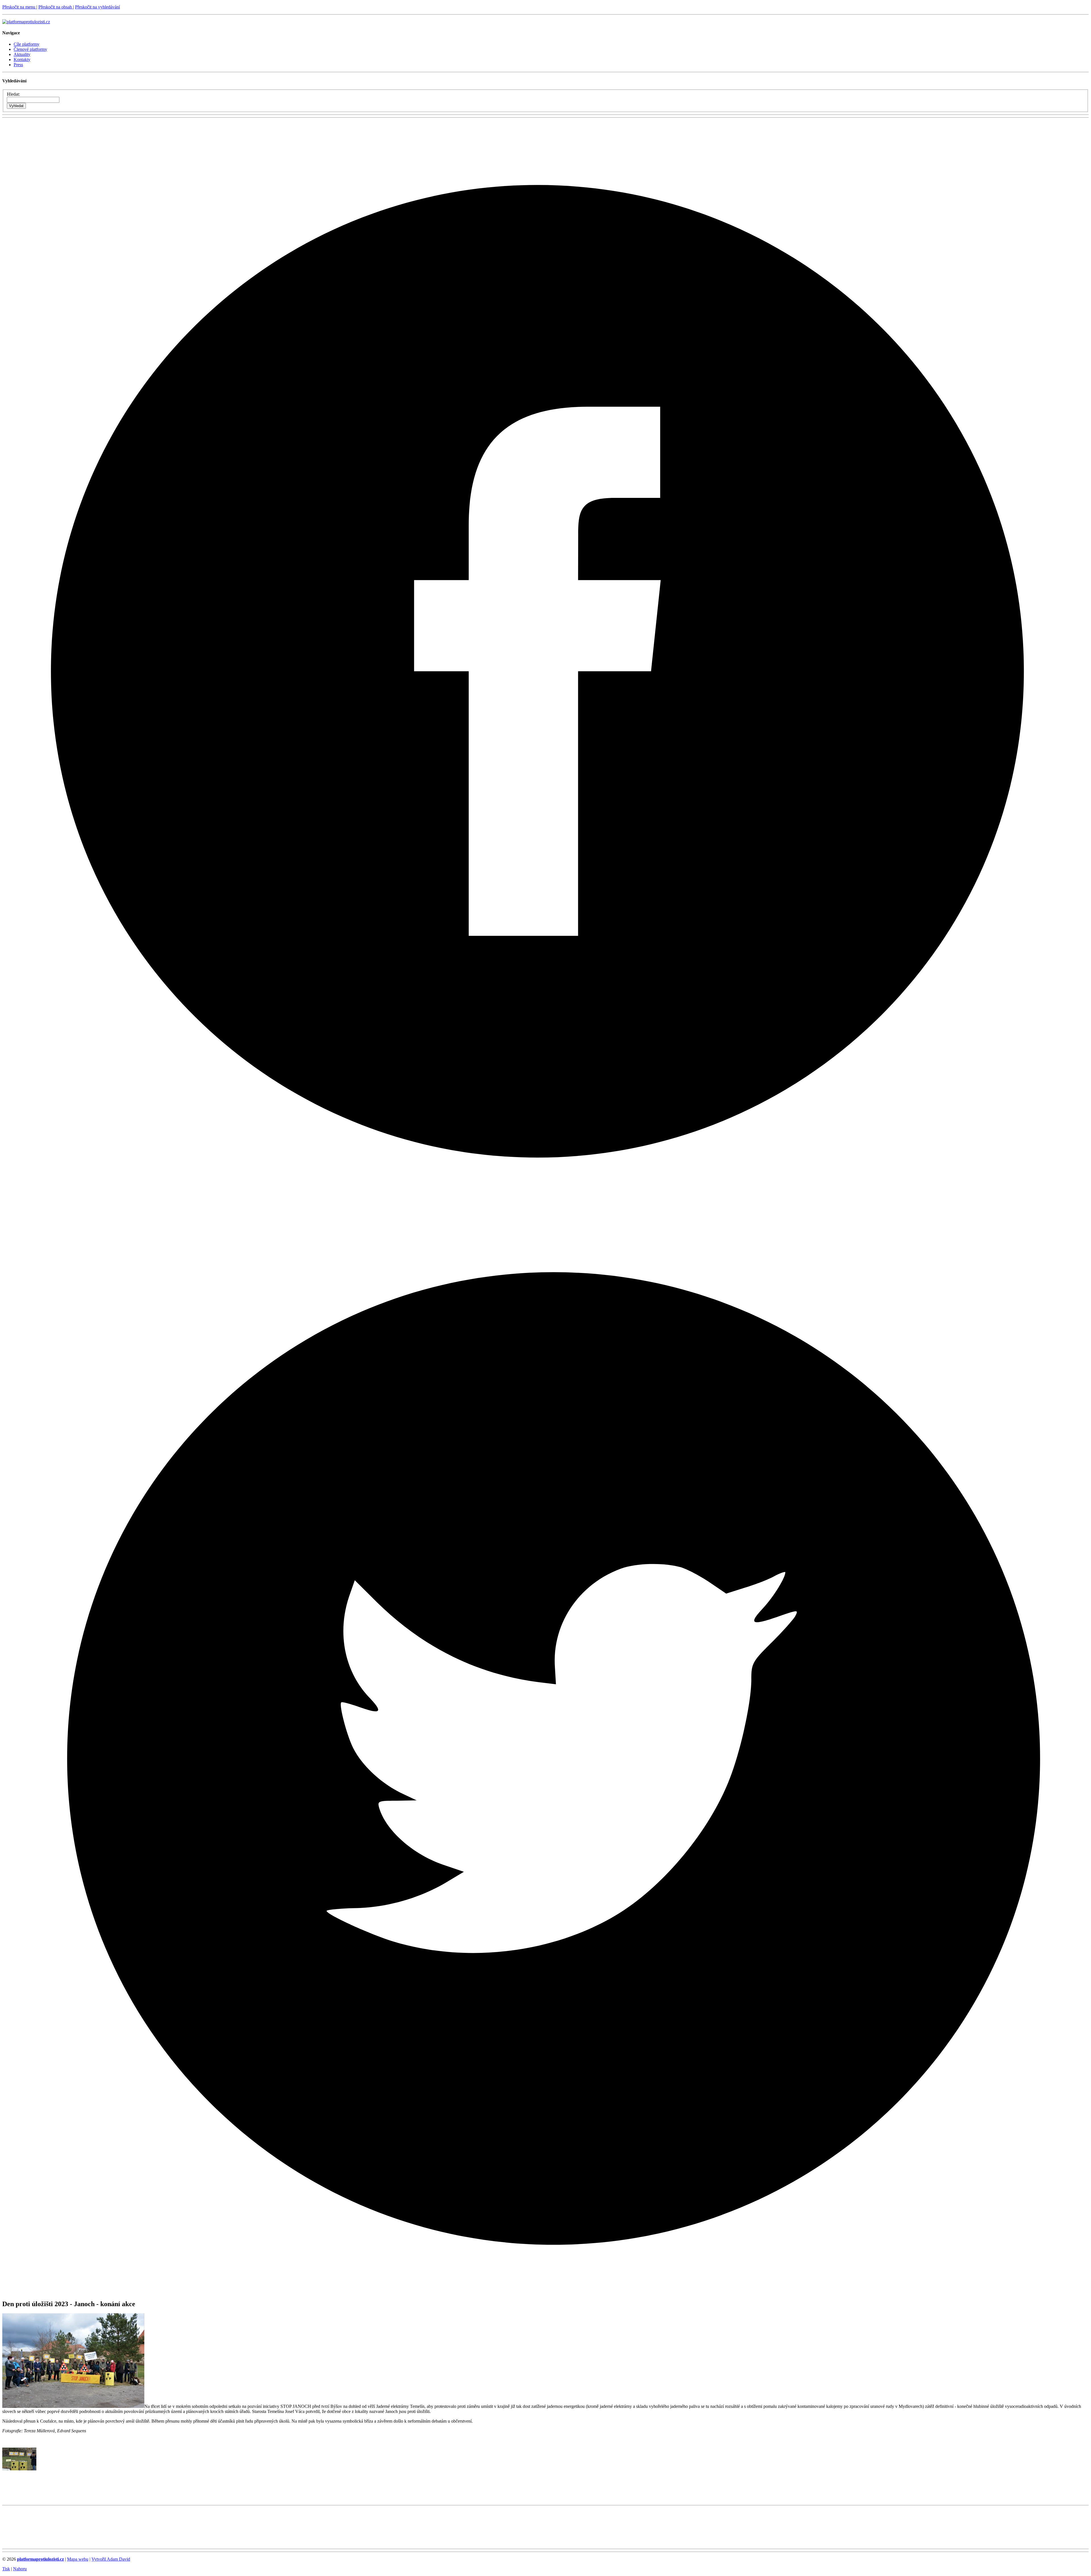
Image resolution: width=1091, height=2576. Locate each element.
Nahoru (20, 2569)
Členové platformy (30, 49)
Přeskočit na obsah (56, 7)
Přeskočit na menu (19, 7)
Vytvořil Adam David (111, 2559)
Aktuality (22, 54)
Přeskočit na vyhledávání (97, 7)
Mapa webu (78, 2559)
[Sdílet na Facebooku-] (545, 1205)
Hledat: (13, 94)
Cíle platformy (27, 44)
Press (18, 65)
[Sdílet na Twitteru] (545, 2292)
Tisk (6, 2569)
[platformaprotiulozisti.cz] (26, 22)
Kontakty (22, 60)
